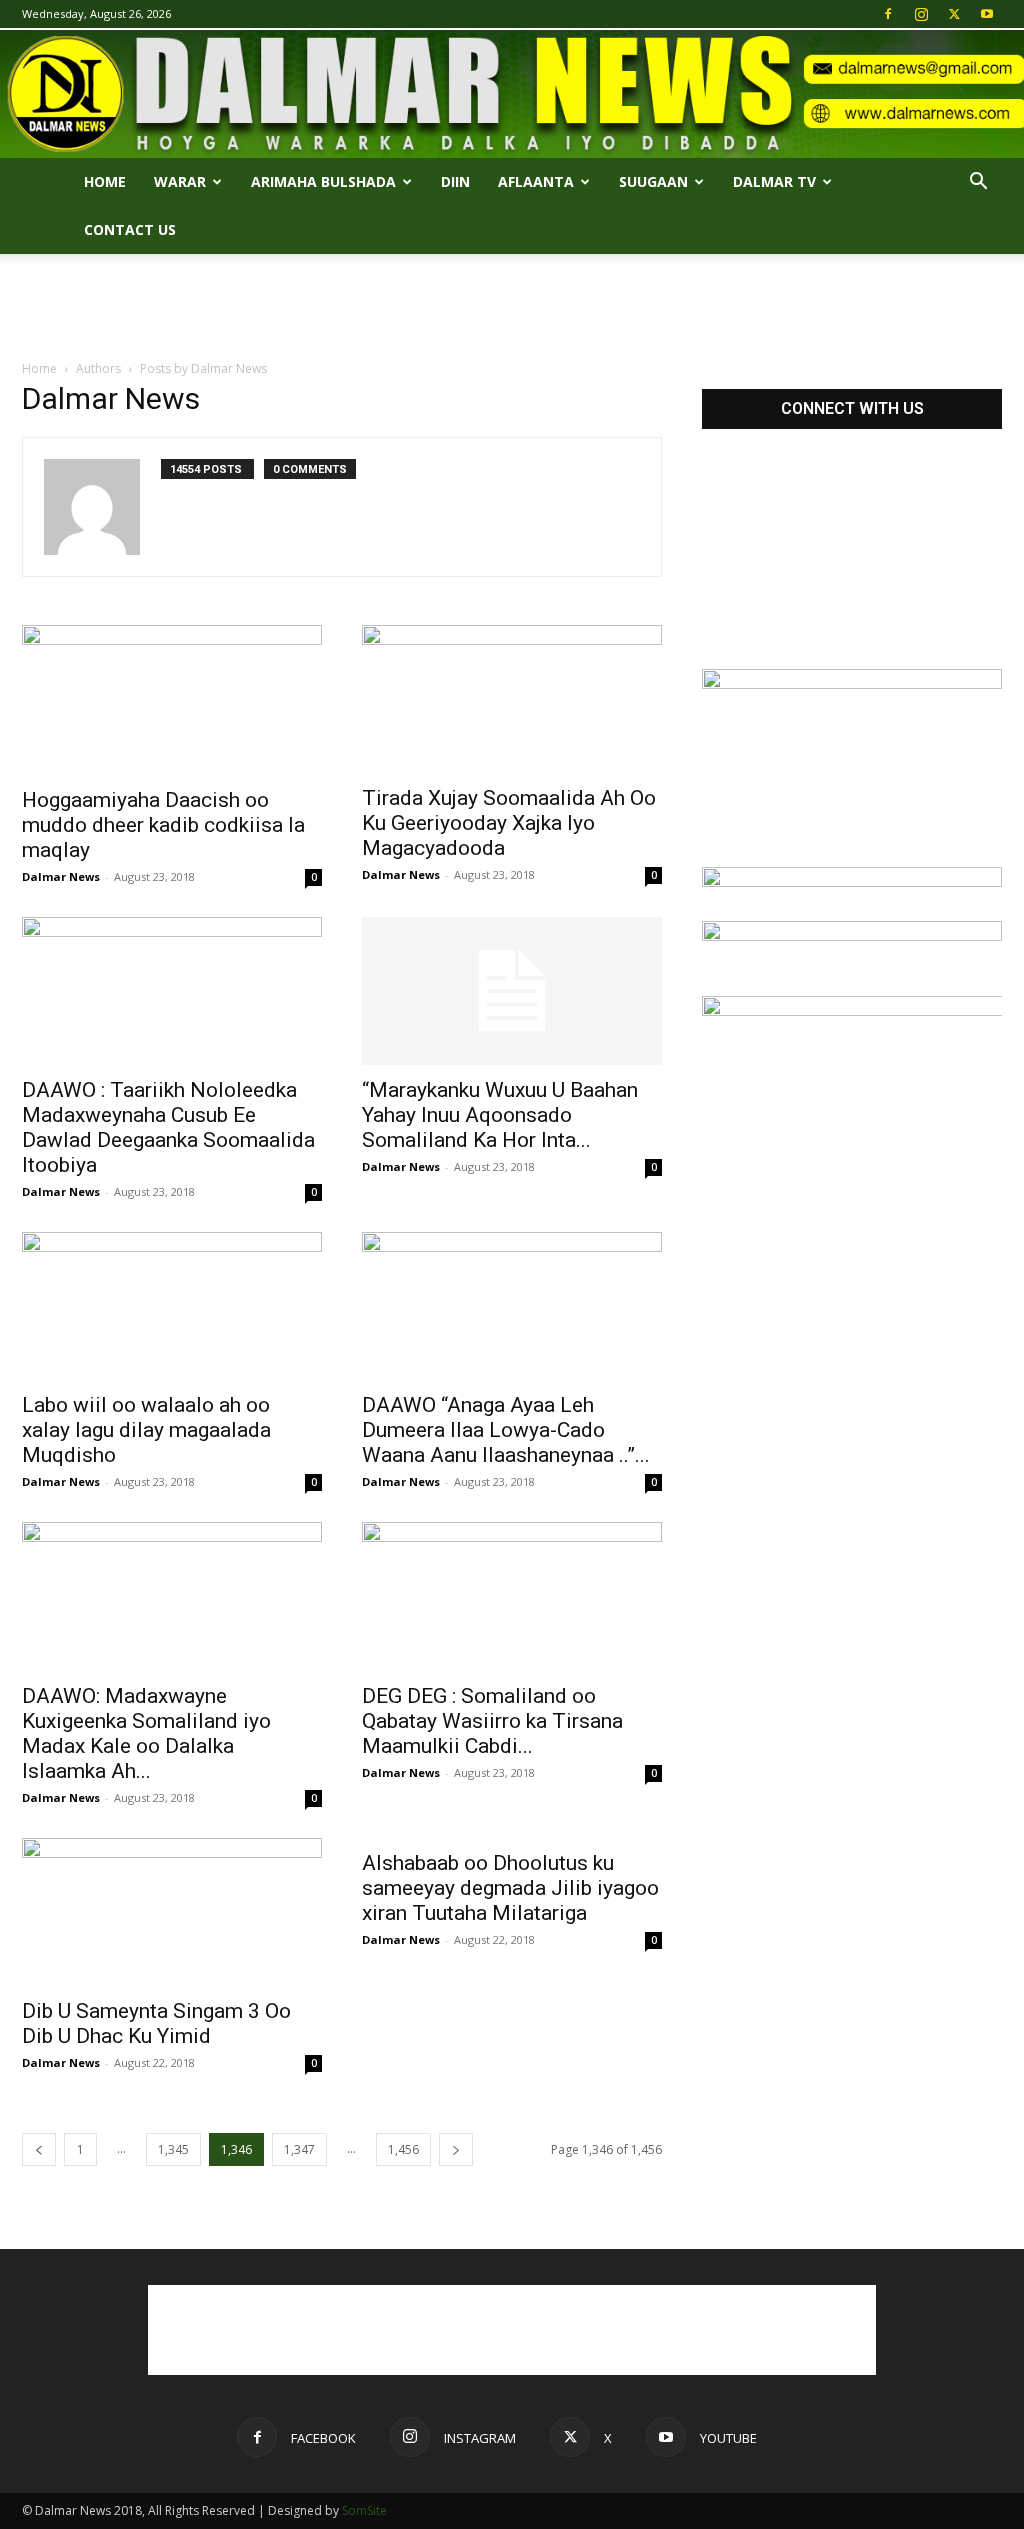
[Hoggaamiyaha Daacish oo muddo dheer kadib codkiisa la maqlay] (172, 700)
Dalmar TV (774, 181)
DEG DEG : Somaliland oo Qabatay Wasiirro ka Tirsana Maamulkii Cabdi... (492, 1721)
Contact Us (130, 229)
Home (105, 181)
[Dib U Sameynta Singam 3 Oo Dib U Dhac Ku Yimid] (172, 1912)
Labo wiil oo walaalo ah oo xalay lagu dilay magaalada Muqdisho (146, 1430)
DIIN (455, 181)
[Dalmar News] (512, 94)
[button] (978, 183)
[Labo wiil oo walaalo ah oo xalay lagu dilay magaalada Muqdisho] (172, 1306)
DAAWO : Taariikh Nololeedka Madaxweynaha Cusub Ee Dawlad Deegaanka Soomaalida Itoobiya (168, 1127)
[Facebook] (888, 14)
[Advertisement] (512, 308)
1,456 (403, 2149)
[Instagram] (921, 14)
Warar (180, 181)
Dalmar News (61, 876)
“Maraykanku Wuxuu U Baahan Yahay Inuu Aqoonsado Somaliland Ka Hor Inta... (500, 1115)
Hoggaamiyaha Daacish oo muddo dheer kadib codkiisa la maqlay (163, 825)
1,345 (173, 2149)
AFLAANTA (536, 181)
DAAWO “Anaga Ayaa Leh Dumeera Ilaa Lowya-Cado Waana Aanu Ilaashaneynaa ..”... (506, 1430)
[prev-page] (39, 2149)
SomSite (364, 2510)
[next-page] (456, 2149)
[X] (954, 14)
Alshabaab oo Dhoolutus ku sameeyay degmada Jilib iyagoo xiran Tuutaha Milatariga (510, 1888)
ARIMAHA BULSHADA (323, 181)
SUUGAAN (653, 181)
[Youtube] (987, 14)
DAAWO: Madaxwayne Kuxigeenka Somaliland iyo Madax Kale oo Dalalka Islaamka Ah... (146, 1733)
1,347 (299, 2149)
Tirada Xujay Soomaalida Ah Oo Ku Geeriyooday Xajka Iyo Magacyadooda (509, 823)
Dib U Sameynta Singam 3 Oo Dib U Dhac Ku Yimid (156, 2023)
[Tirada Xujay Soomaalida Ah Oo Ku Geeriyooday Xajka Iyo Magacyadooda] (512, 699)
